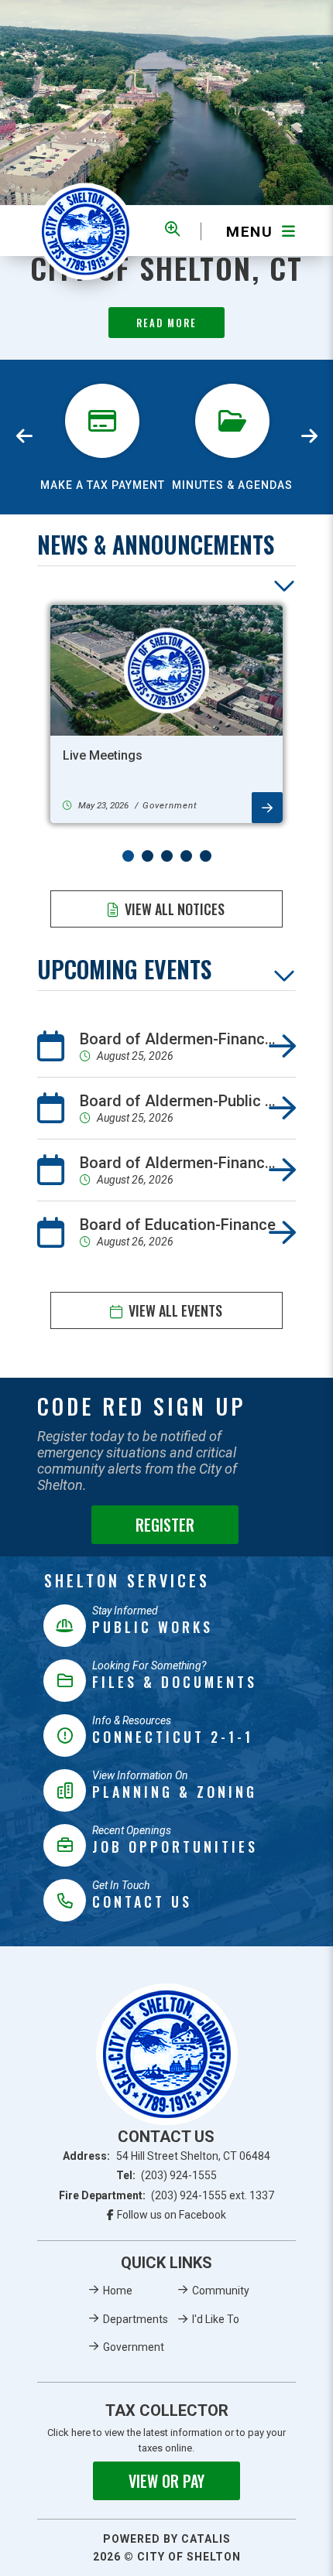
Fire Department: (167, 2195)
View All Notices (175, 909)
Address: (166, 2156)
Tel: (167, 2175)
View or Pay (166, 2481)
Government (134, 2347)
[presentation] (25, 437)
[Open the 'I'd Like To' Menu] (172, 229)
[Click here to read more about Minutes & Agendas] (232, 378)
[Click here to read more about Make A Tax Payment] (102, 378)
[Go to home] (167, 2054)
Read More (166, 323)
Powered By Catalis (167, 2539)
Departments (136, 2319)
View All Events (175, 1310)
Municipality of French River (86, 231)
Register (165, 1525)
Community (221, 2291)
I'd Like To (216, 2319)
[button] (128, 856)
